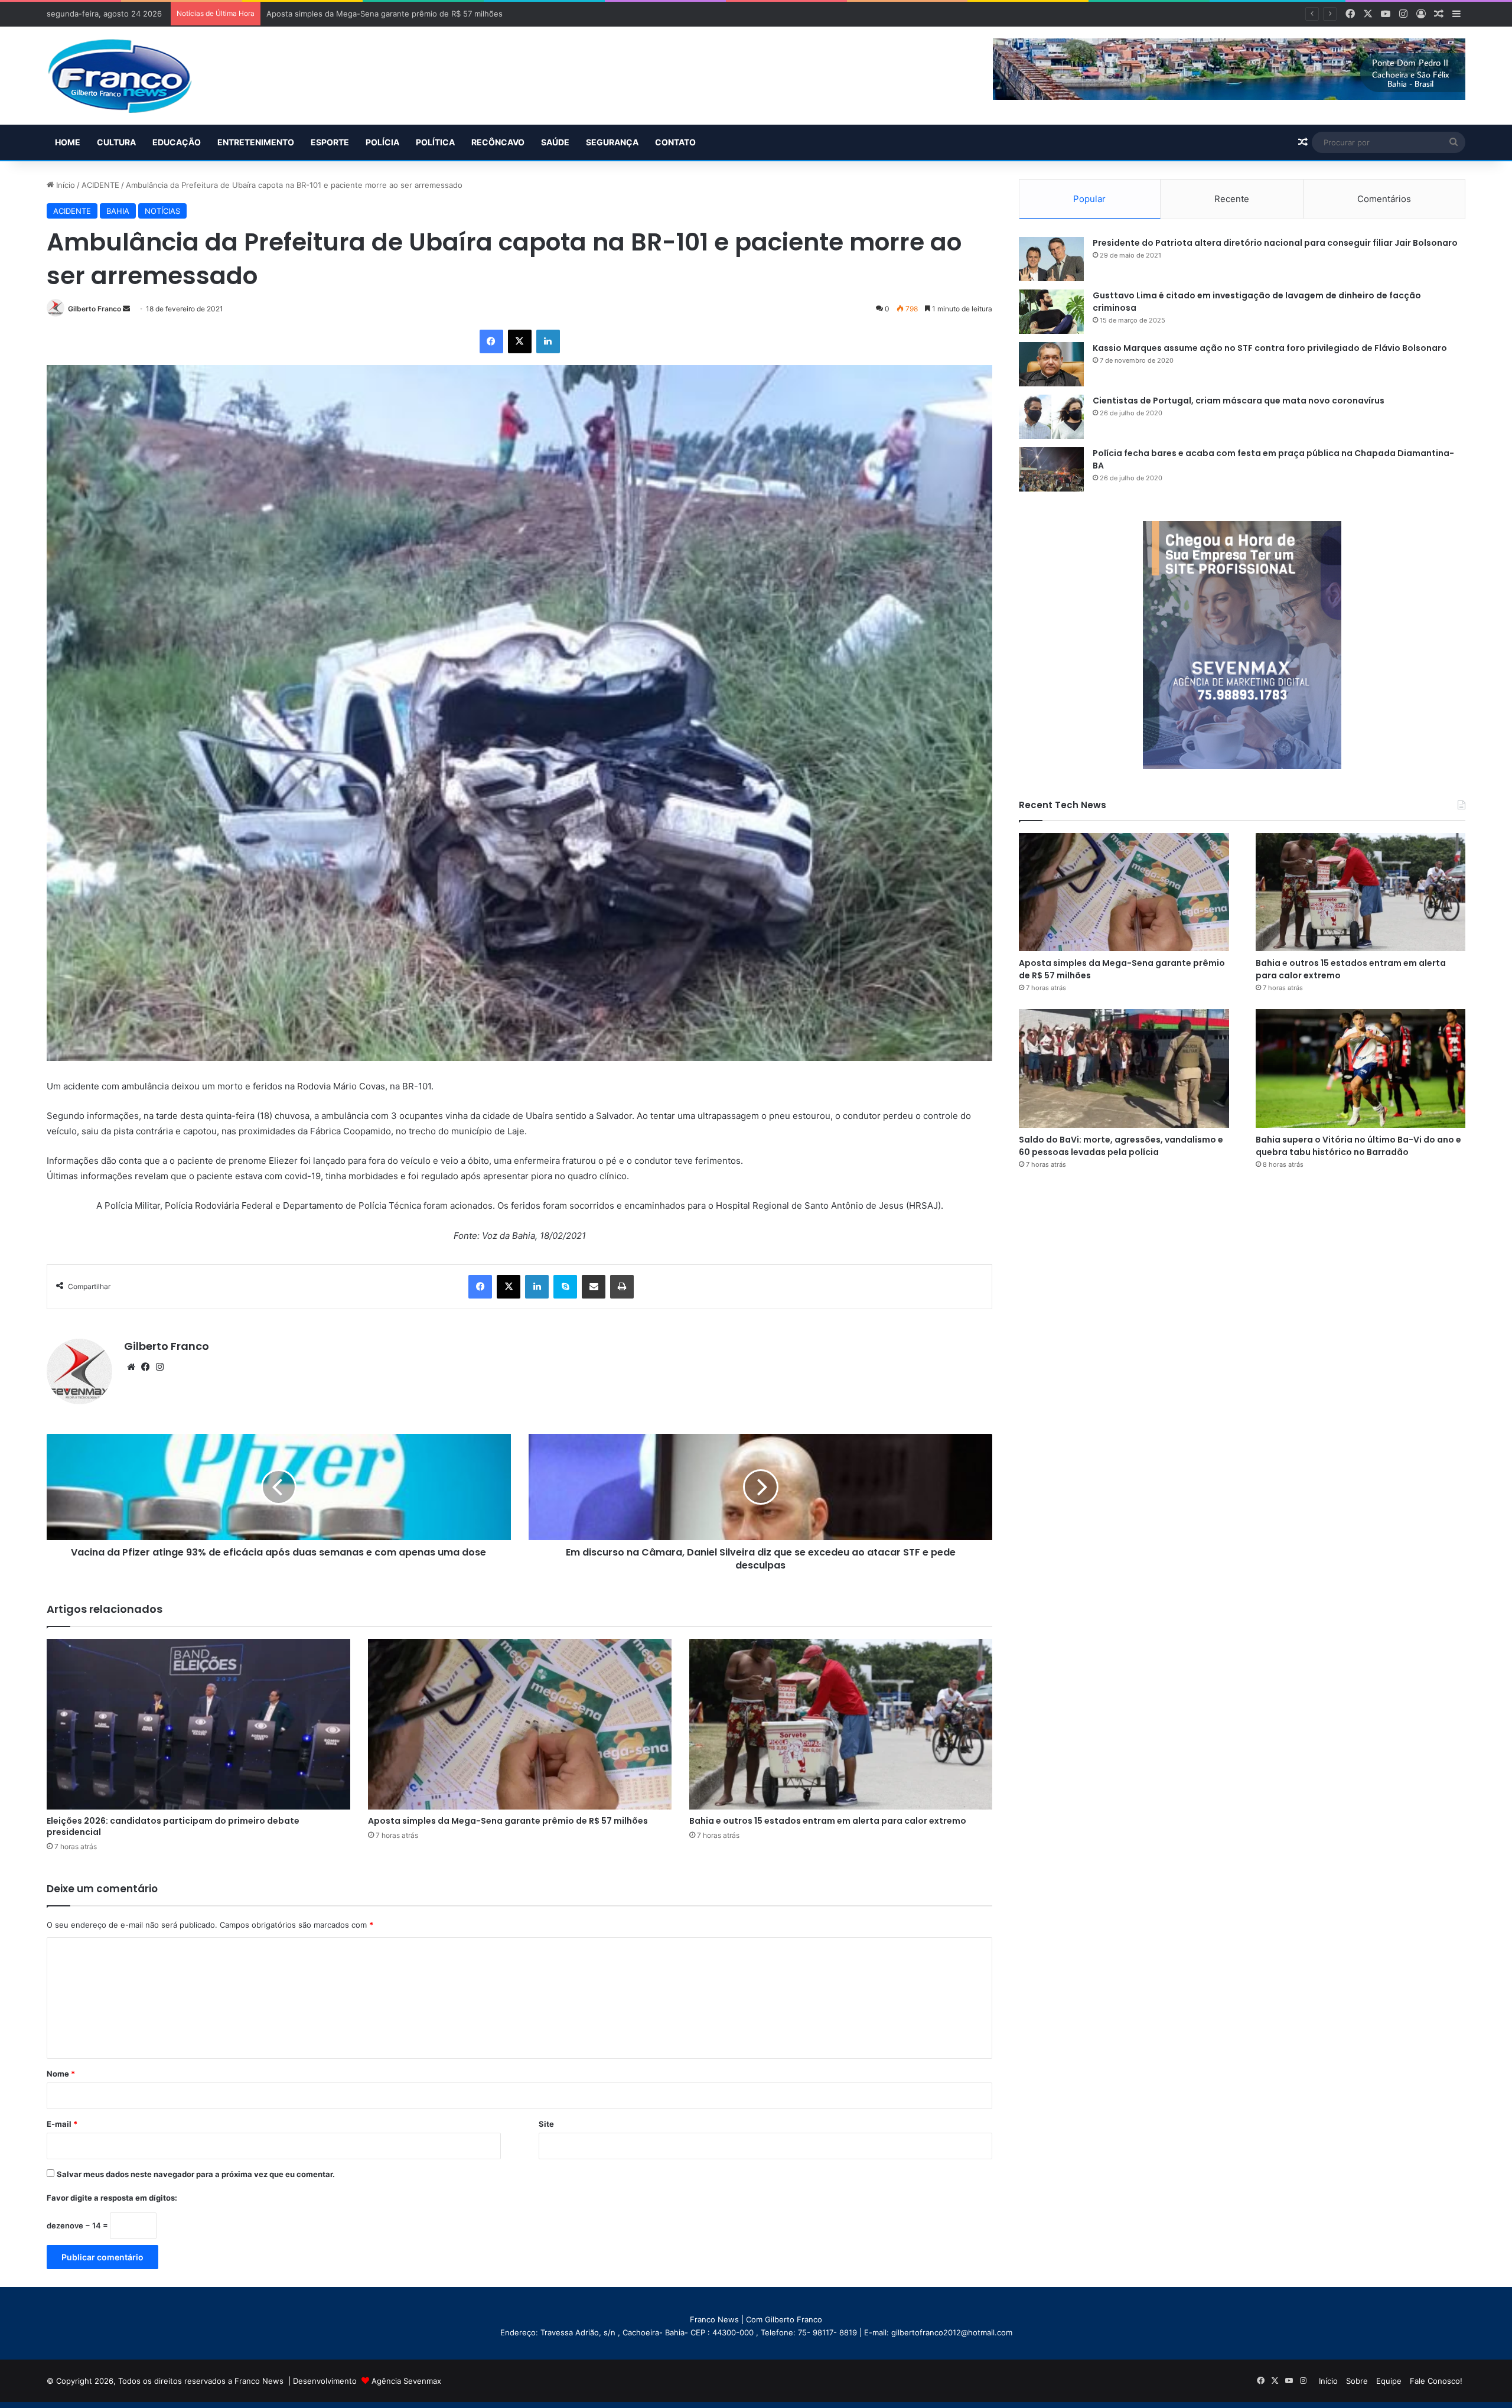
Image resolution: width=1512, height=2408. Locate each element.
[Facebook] (491, 341)
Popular (1089, 199)
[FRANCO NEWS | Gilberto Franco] (131, 76)
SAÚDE (555, 142)
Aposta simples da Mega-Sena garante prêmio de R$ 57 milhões (508, 1821)
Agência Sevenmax (406, 2381)
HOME (68, 142)
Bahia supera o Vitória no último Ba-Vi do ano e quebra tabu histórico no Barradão (1358, 1146)
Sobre (1357, 2381)
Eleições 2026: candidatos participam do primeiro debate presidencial (173, 1826)
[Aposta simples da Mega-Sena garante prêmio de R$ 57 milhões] (520, 1724)
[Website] (131, 1367)
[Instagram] (159, 1367)
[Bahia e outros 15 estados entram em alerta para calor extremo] (841, 1724)
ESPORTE (330, 142)
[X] (520, 341)
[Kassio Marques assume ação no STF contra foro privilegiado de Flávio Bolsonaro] (1051, 364)
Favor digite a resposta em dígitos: (112, 2198)
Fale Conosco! (1436, 2381)
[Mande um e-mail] (126, 309)
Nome (61, 2074)
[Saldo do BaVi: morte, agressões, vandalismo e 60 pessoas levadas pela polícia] (1124, 1068)
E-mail (62, 2124)
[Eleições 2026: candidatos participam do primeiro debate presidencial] (198, 1724)
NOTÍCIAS (162, 211)
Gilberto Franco (94, 309)
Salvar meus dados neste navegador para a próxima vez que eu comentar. (196, 2174)
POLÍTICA (435, 142)
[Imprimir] (622, 1287)
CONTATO (675, 142)
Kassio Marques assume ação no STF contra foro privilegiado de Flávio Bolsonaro (1270, 348)
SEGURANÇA (612, 142)
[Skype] (565, 1287)
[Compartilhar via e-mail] (594, 1287)
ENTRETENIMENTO (256, 142)
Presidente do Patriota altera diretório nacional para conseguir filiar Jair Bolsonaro (1275, 243)
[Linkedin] (548, 341)
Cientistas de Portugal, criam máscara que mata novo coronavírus (1239, 401)
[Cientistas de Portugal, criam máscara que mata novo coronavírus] (1051, 417)
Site (546, 2124)
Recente (1232, 199)
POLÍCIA (382, 142)
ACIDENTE (100, 185)
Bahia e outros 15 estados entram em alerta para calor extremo (382, 14)
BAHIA (118, 211)
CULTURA (116, 142)
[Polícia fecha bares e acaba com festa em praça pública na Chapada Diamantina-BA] (1051, 469)
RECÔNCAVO (498, 142)
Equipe (1389, 2381)
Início (64, 185)
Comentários (1384, 199)
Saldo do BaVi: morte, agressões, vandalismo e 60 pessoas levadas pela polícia (1121, 1146)
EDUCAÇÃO (177, 142)
